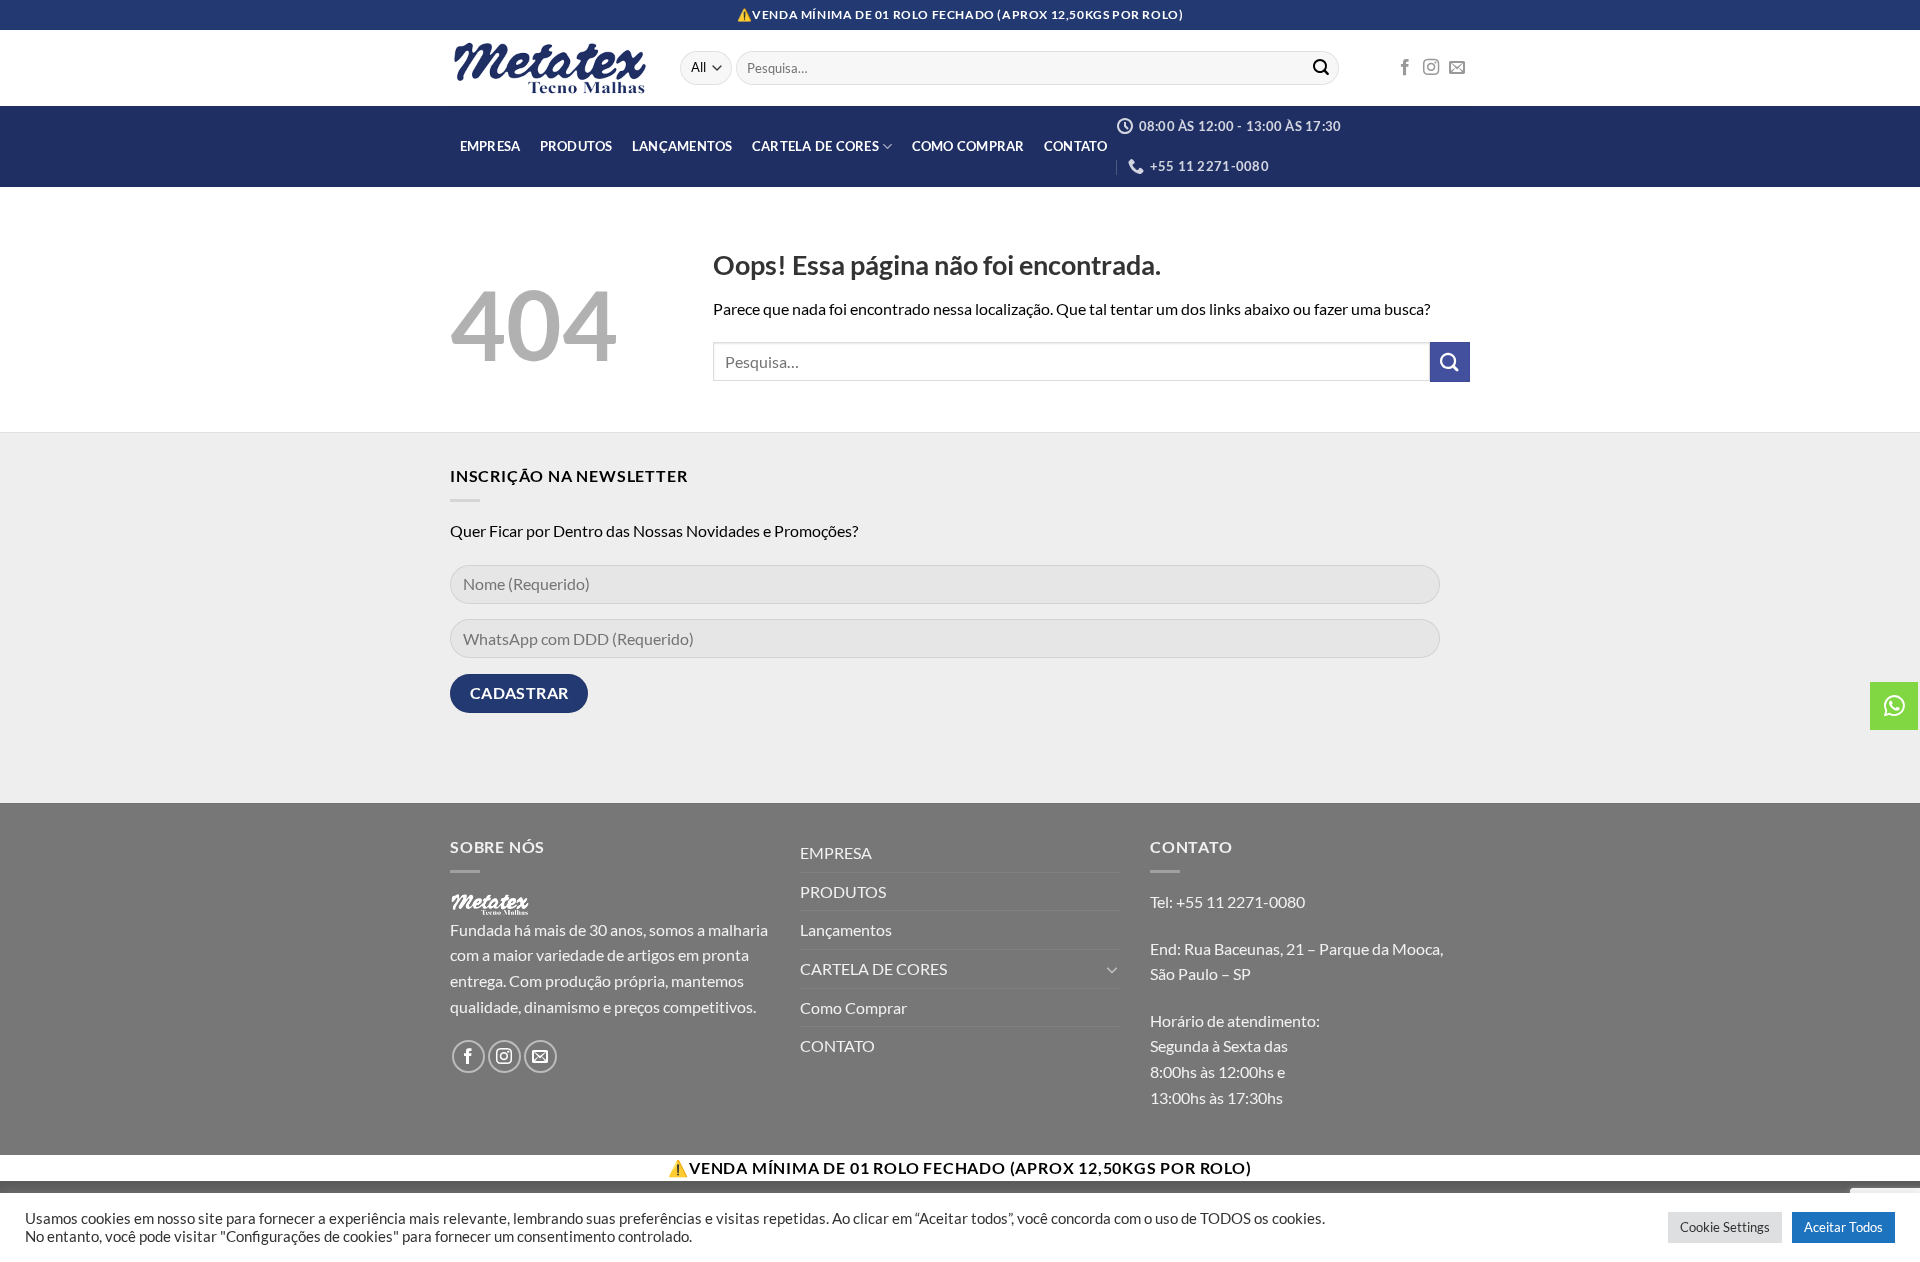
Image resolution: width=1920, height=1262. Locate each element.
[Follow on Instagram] (1431, 68)
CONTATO (1076, 146)
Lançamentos (682, 146)
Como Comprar (968, 146)
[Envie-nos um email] (1457, 68)
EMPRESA (490, 146)
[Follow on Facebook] (1405, 68)
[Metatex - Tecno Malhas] (550, 68)
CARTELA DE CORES (815, 146)
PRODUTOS (576, 146)
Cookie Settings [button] (1725, 1227)
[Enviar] (1321, 68)
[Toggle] (1112, 969)
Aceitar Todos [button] (1843, 1227)
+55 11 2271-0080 (1240, 901)
